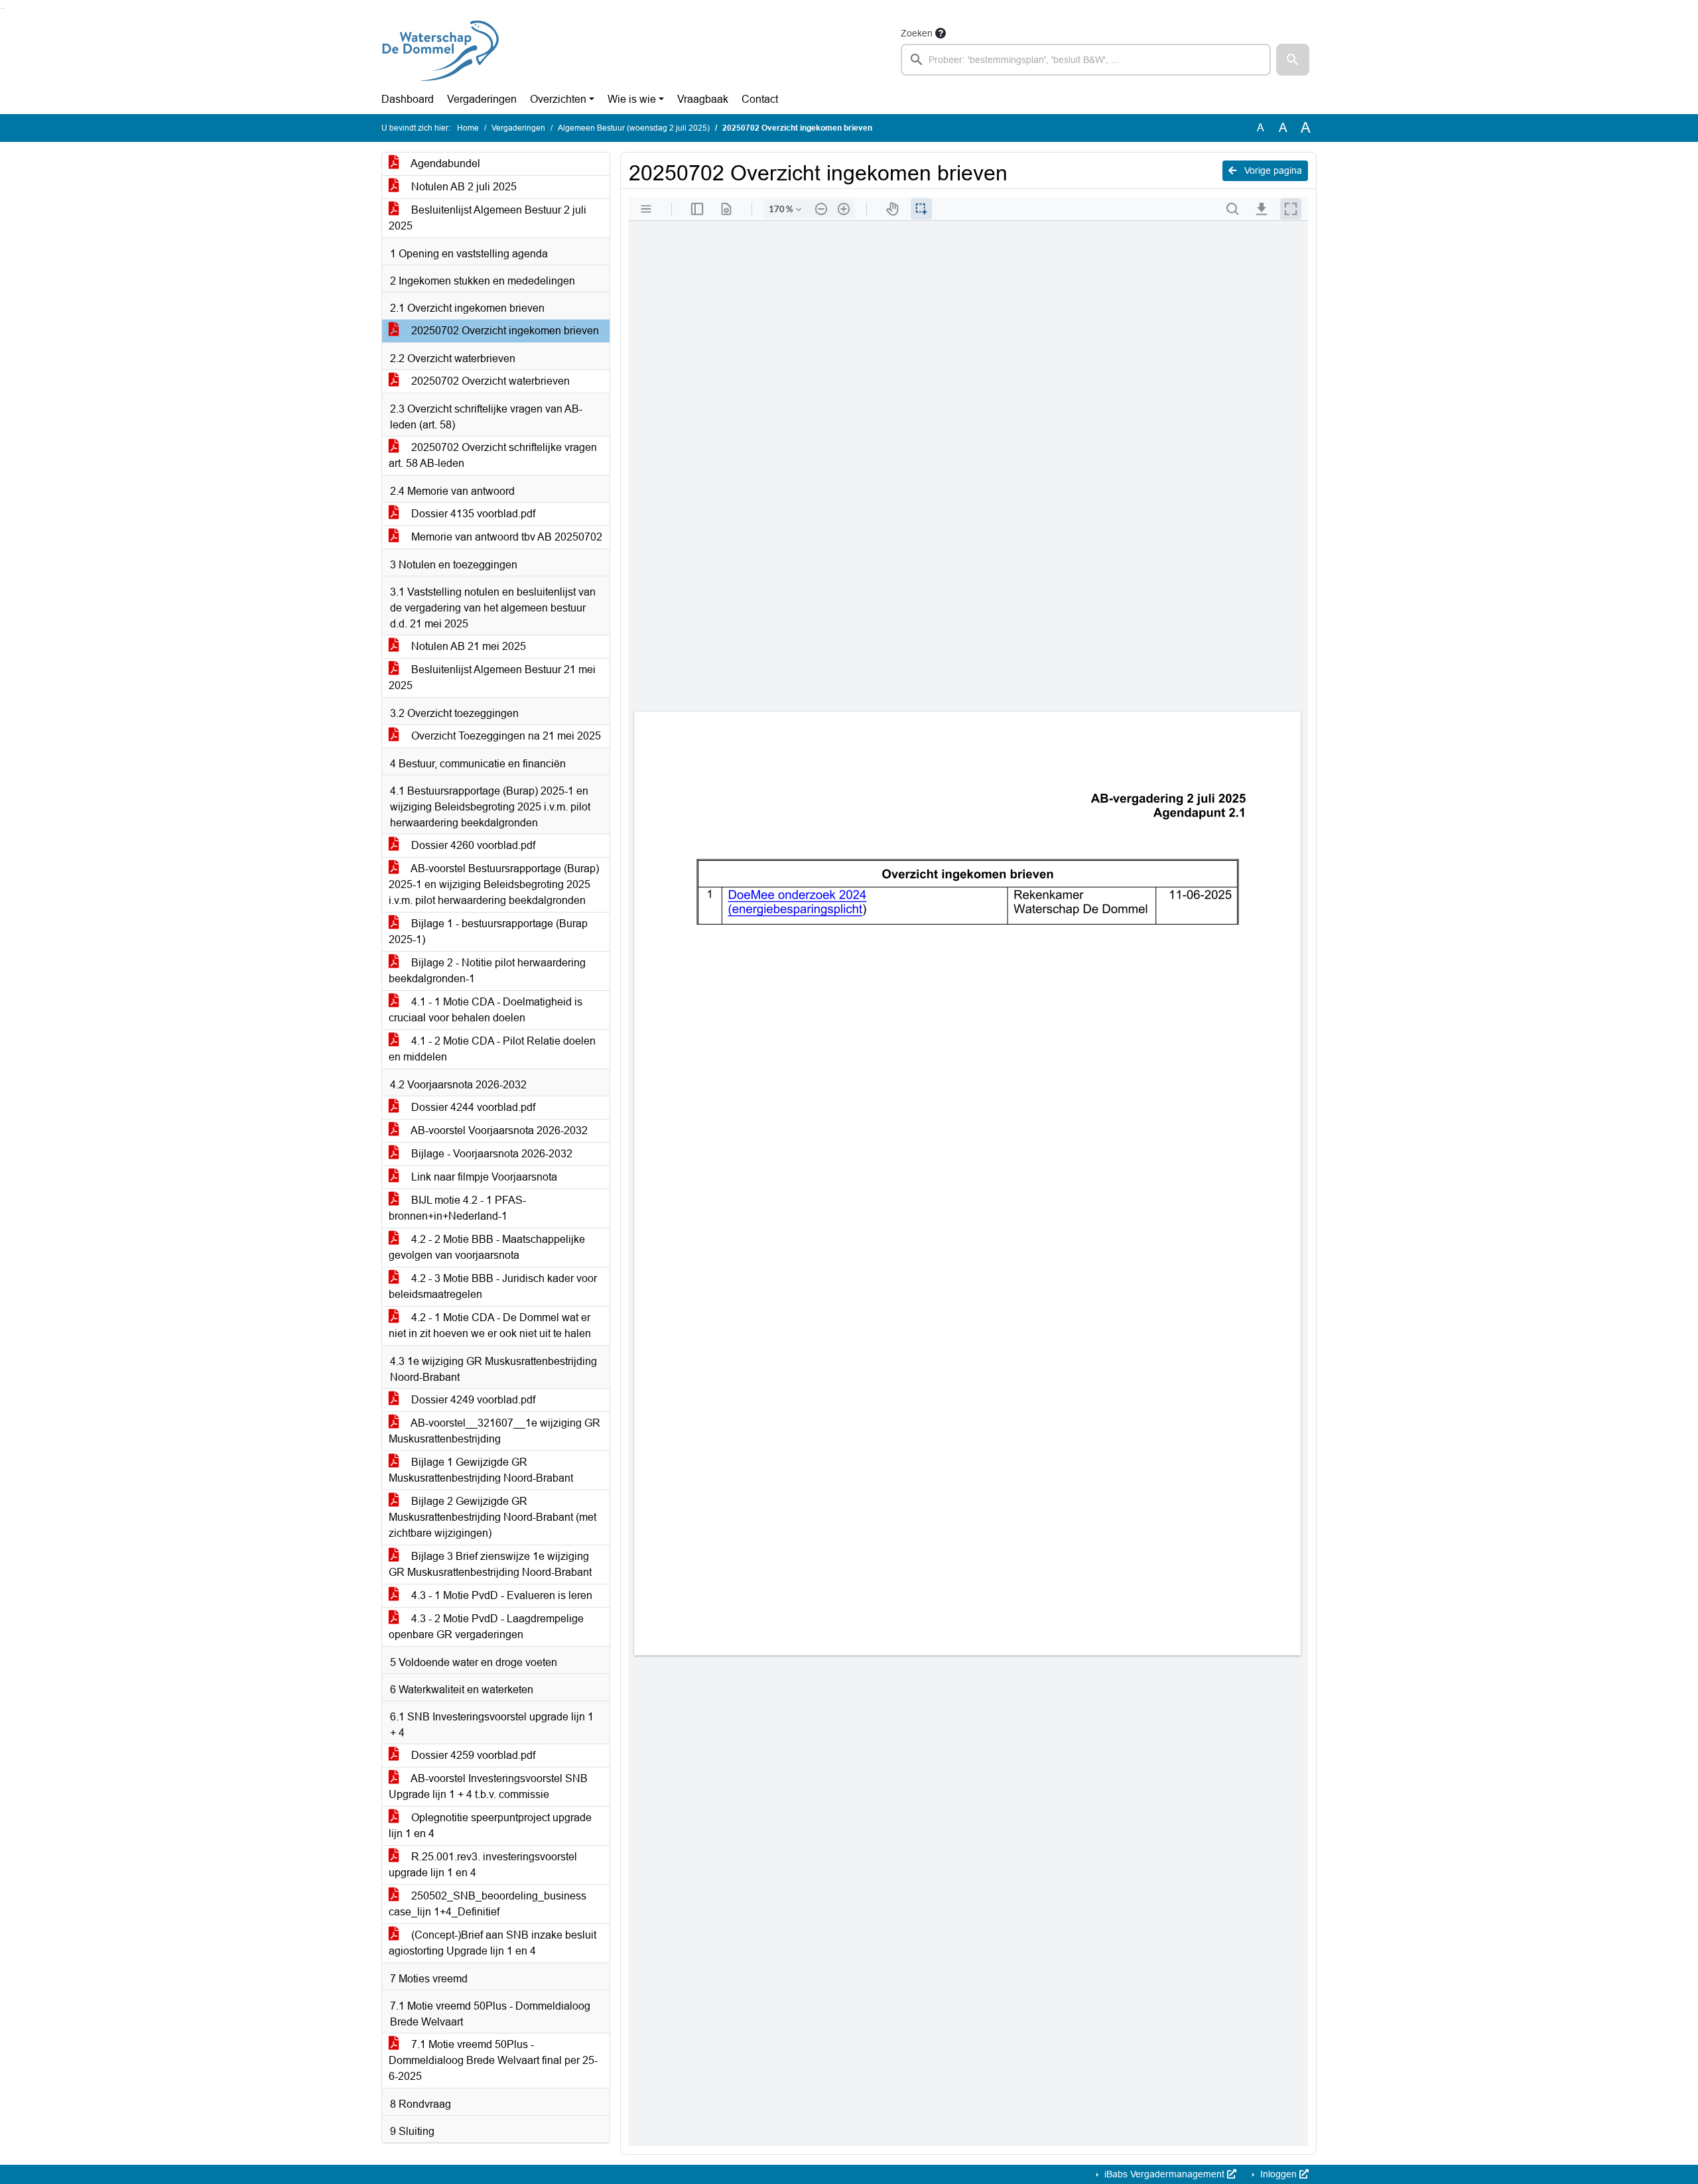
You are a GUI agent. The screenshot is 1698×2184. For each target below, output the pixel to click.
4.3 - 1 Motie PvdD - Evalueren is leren (500, 1595)
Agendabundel (444, 163)
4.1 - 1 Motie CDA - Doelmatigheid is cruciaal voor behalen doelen (486, 1010)
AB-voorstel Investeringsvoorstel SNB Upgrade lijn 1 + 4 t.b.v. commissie (488, 1786)
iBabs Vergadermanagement (1164, 2174)
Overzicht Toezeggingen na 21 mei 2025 (505, 736)
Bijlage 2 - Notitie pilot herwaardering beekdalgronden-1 (487, 971)
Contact (760, 99)
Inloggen (1278, 2174)
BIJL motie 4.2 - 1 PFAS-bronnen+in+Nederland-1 (457, 1208)
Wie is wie (632, 99)
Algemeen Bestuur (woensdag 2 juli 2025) (634, 128)
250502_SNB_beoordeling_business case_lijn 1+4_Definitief (488, 1904)
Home (468, 128)
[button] (1293, 60)
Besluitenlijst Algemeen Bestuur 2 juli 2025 (488, 218)
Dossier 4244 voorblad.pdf (472, 1107)
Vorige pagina (1272, 170)
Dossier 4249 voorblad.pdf (472, 1400)
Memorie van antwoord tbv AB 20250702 (505, 537)
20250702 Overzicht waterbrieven (489, 381)
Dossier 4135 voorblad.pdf (472, 514)
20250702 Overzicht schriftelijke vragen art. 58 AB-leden (493, 455)
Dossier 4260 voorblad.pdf (472, 845)
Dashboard (408, 99)
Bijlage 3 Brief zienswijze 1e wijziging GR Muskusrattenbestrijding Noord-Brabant (490, 1564)
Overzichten (558, 99)
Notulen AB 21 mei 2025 (467, 646)
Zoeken (917, 33)
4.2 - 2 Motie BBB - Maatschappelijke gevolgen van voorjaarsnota (487, 1247)
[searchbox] (1086, 60)
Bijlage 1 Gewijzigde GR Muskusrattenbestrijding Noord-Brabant (481, 1470)
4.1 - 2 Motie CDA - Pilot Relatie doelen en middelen (492, 1049)
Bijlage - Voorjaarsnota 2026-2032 (490, 1154)
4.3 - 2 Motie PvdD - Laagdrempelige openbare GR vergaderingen (486, 1627)
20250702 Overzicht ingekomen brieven (504, 331)
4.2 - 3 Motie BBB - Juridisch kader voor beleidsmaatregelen (493, 1286)
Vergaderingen (482, 99)
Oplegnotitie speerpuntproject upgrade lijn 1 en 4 (490, 1826)
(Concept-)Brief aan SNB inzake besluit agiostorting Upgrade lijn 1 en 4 (492, 1943)
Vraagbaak (703, 99)
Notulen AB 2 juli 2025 (463, 187)
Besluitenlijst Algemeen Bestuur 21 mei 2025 (492, 677)
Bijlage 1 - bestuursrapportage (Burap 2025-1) (488, 931)
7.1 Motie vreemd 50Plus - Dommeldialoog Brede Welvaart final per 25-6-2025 (493, 2060)
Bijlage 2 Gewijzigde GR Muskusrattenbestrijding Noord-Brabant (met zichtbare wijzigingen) (492, 1517)
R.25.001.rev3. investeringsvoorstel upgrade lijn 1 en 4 (483, 1865)
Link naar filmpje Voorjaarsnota (483, 1177)
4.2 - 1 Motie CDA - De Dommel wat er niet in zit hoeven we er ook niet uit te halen (490, 1325)
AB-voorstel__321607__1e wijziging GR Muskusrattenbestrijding (494, 1431)
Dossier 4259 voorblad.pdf (472, 1755)
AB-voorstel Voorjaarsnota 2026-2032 (498, 1130)
